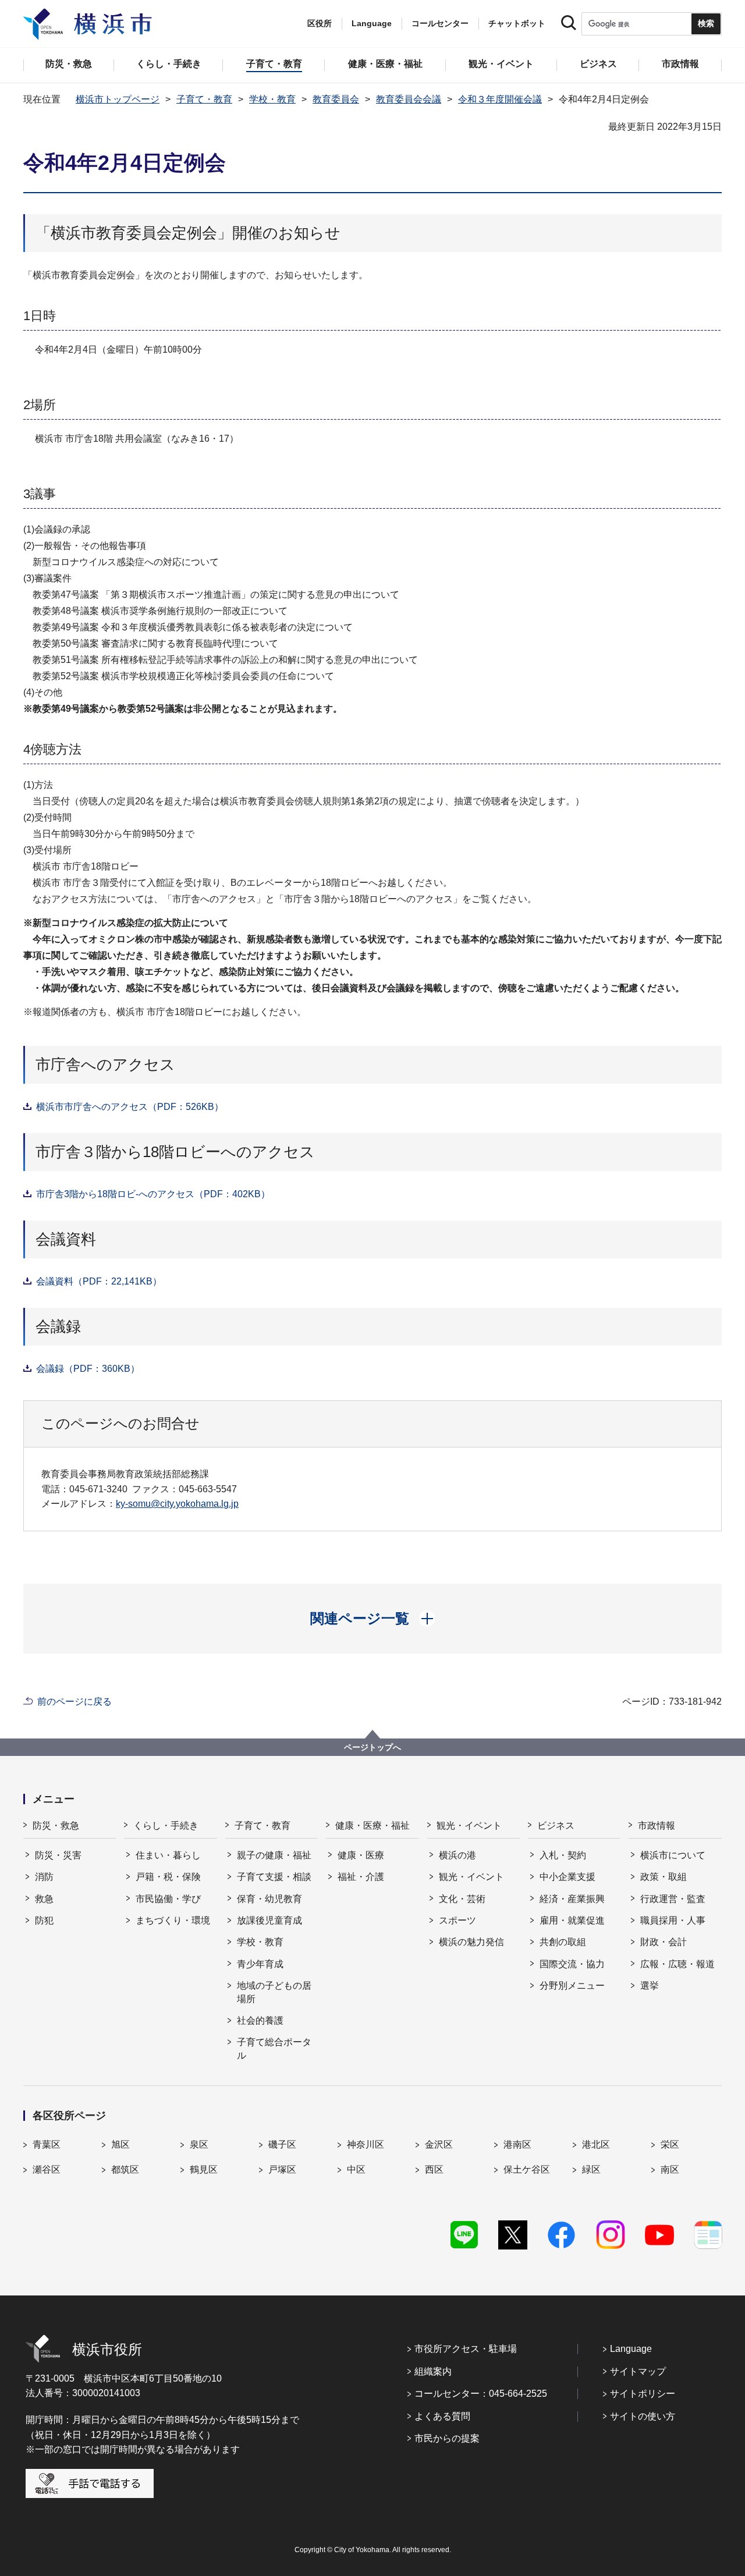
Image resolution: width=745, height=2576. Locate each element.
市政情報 (657, 1825)
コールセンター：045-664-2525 (481, 2394)
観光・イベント (469, 1825)
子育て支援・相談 (274, 1877)
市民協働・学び (168, 1899)
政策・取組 (664, 1877)
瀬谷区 (47, 2169)
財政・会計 (664, 1942)
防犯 (44, 1920)
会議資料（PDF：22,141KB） (99, 1281)
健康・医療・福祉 (372, 1825)
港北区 (596, 2144)
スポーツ (457, 1920)
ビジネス (556, 1825)
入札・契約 (563, 1855)
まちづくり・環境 (173, 1920)
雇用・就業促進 (572, 1920)
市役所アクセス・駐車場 (466, 2349)
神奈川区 (366, 2144)
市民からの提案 (447, 2438)
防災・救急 (56, 1825)
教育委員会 (336, 99)
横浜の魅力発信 (471, 1942)
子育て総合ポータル (274, 2048)
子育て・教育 (204, 99)
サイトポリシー (643, 2394)
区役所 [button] (320, 23)
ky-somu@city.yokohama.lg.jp (177, 1504)
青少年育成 (260, 1964)
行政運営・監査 (673, 1899)
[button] (373, 1619)
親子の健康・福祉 (274, 1855)
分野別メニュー (572, 1986)
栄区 (670, 2144)
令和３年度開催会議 (500, 99)
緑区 (591, 2169)
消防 (44, 1877)
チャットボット (517, 23)
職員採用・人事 (673, 1920)
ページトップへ (372, 1747)
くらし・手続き (166, 1825)
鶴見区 (204, 2169)
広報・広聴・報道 (677, 1964)
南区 (670, 2169)
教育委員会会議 (409, 99)
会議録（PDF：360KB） (88, 1369)
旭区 (120, 2144)
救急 (44, 1899)
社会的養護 (260, 2020)
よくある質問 (442, 2416)
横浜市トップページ (118, 99)
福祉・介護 (361, 1877)
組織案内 (433, 2371)
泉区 (199, 2144)
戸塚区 (282, 2169)
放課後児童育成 (269, 1920)
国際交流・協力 (572, 1964)
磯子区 (282, 2144)
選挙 (650, 1986)
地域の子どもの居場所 (274, 1992)
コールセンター (440, 23)
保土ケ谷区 (527, 2169)
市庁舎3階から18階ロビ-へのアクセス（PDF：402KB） (153, 1194)
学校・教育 (272, 99)
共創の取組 (563, 1942)
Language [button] (372, 23)
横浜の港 (457, 1855)
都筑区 (125, 2169)
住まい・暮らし (168, 1855)
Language (631, 2349)
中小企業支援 (567, 1877)
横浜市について (673, 1855)
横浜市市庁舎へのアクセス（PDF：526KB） (130, 1107)
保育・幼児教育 (269, 1899)
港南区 (517, 2144)
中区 (356, 2169)
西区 (434, 2169)
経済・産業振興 (572, 1899)
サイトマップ (638, 2371)
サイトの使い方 (643, 2416)
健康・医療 (361, 1855)
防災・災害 (58, 1855)
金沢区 (439, 2144)
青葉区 (47, 2144)
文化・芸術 (462, 1899)
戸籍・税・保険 (168, 1877)
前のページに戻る (74, 1702)
